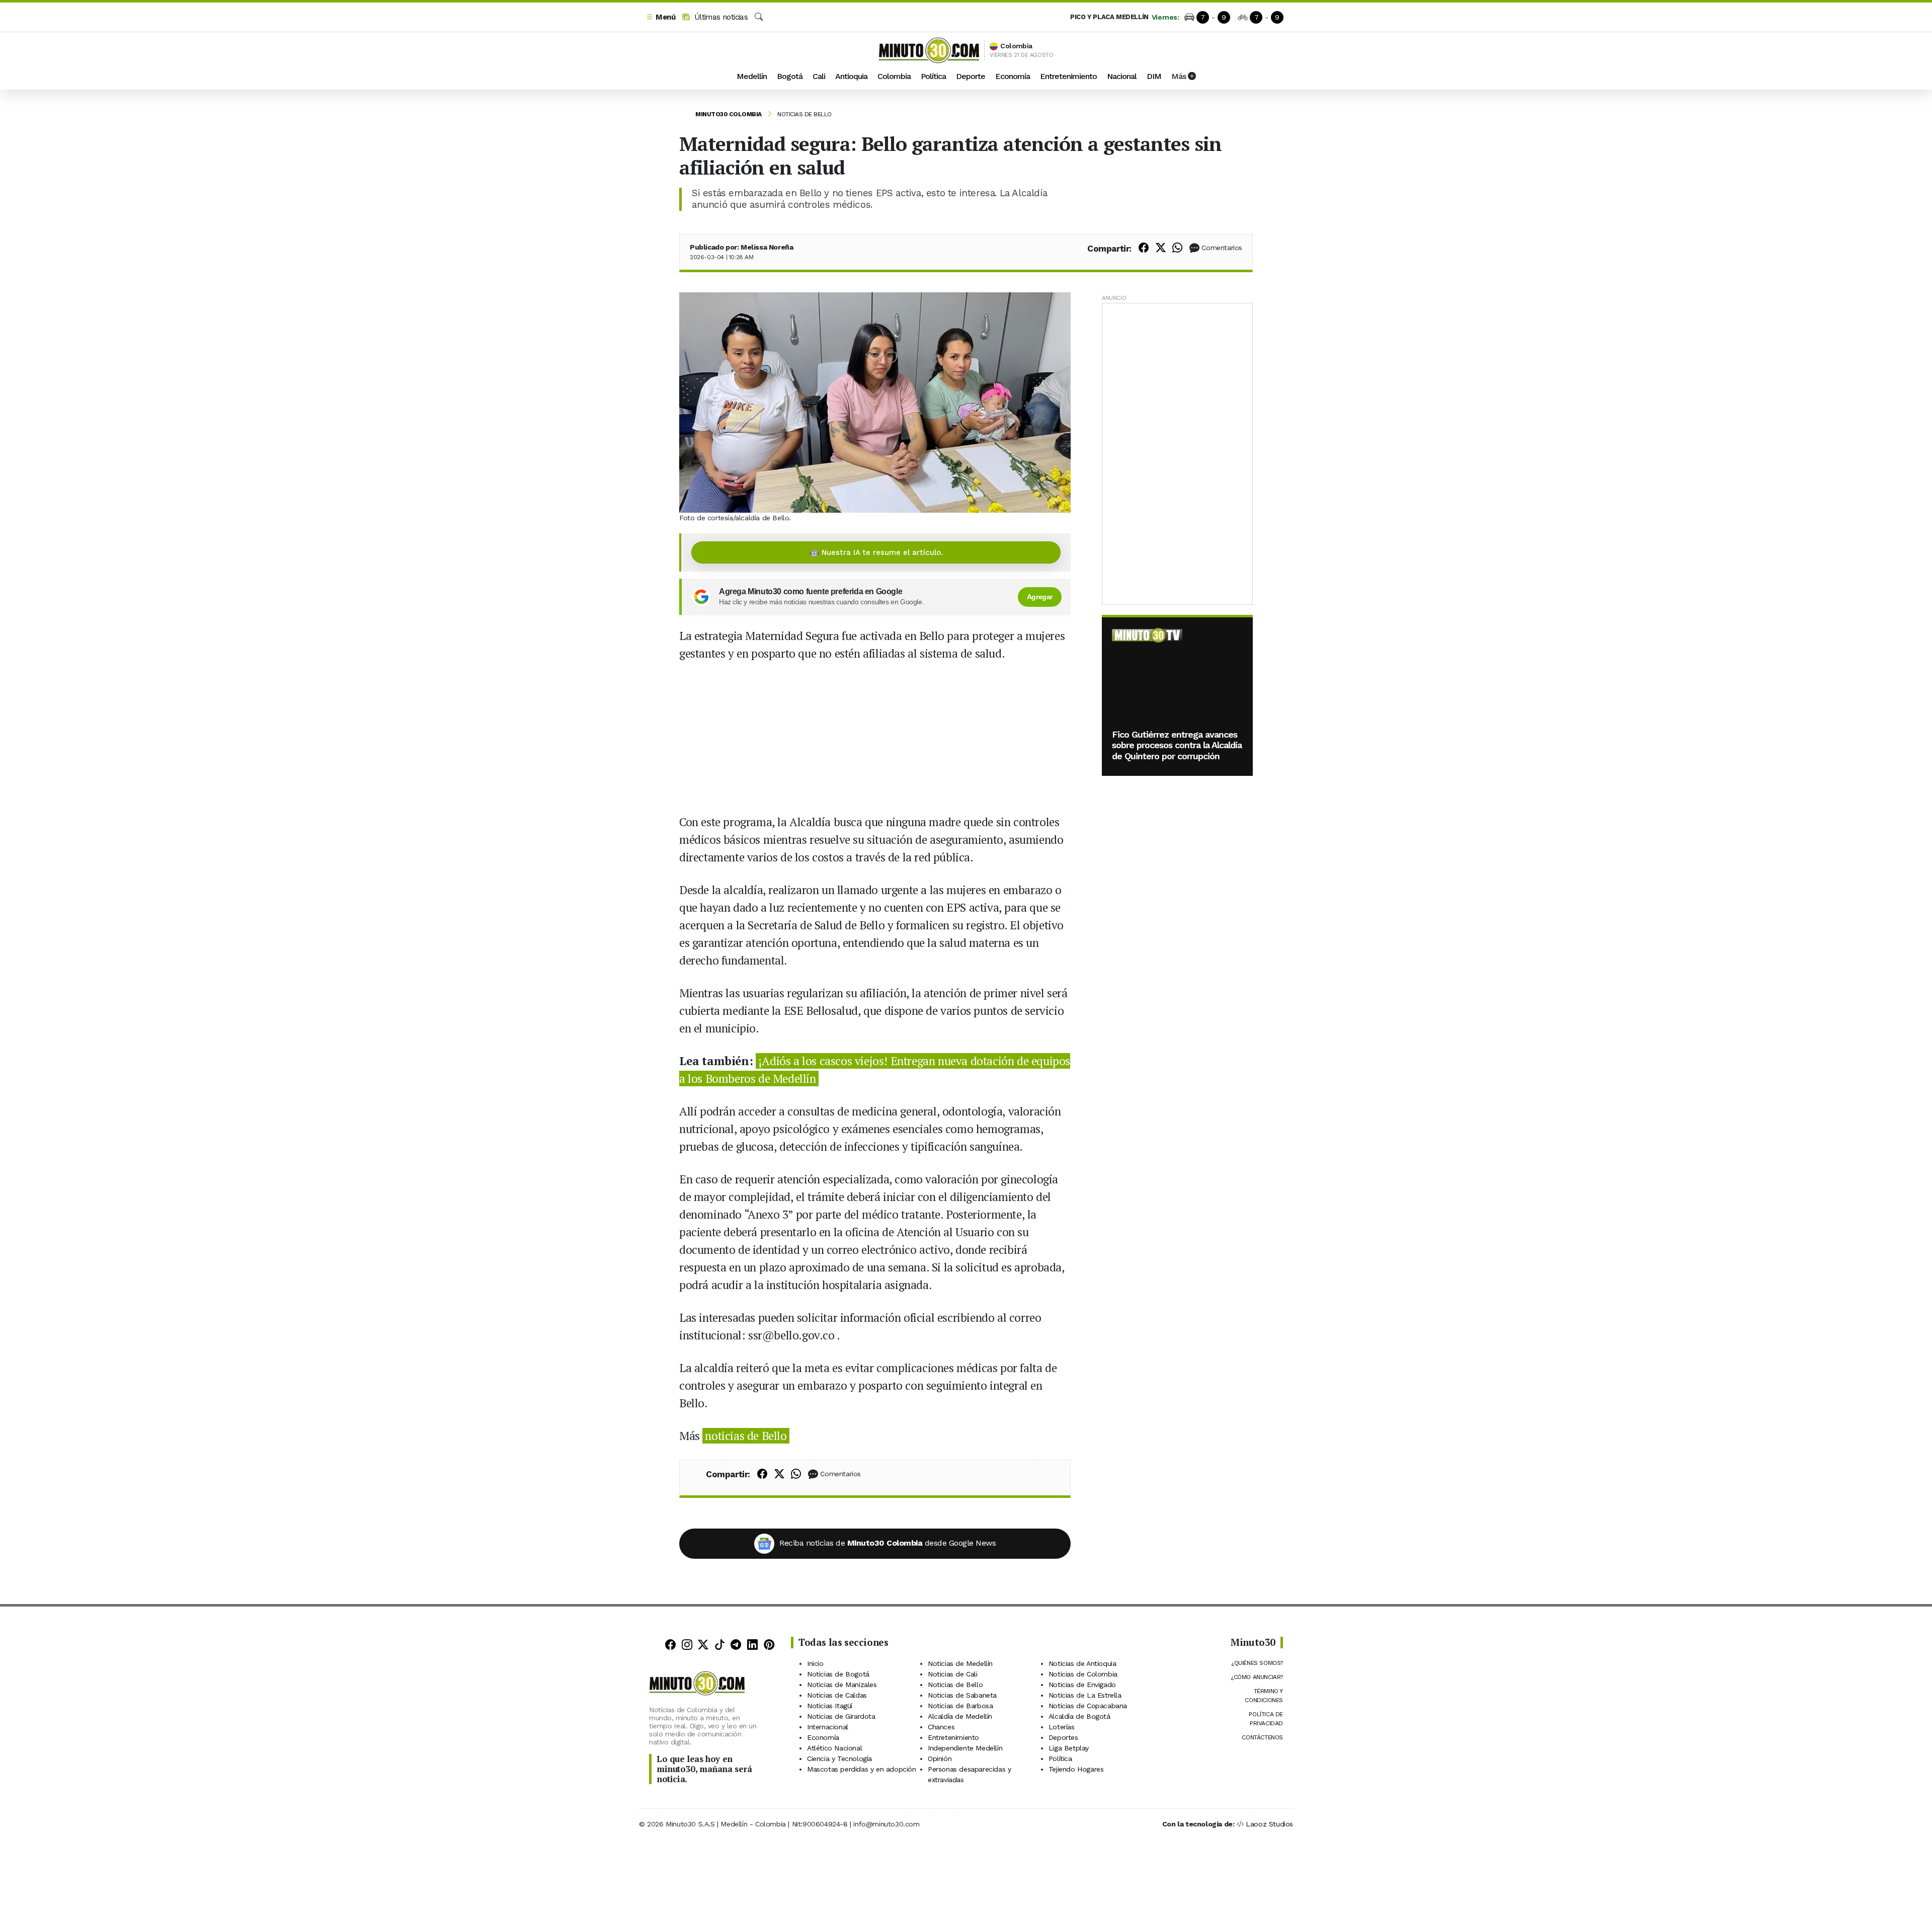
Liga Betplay (1069, 1748)
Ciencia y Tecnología (839, 1759)
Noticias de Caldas (837, 1695)
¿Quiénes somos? (1257, 1663)
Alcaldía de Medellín (960, 1716)
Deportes (1063, 1737)
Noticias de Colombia (1083, 1674)
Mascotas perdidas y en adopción (862, 1769)
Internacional (828, 1727)
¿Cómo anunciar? (1257, 1677)
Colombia (894, 76)
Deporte (971, 76)
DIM (1154, 76)
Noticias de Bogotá (838, 1674)
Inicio (815, 1663)
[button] (661, 17)
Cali (819, 76)
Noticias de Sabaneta (962, 1695)
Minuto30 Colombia (729, 114)
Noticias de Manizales (842, 1685)
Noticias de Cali (953, 1674)
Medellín (752, 76)
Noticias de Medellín (960, 1663)
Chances (941, 1727)
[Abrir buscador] (759, 17)
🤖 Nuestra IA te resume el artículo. (876, 552)
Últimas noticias (720, 17)
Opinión (940, 1759)
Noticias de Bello (804, 114)
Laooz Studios (1269, 1824)
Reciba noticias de (888, 1543)
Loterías (1062, 1727)
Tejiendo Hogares (1076, 1769)
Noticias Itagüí (830, 1706)
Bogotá (790, 76)
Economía (1013, 76)
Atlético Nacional (834, 1748)
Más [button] (1180, 76)
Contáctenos (1262, 1737)
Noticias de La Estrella (1085, 1695)
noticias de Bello (746, 1436)
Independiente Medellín (965, 1748)
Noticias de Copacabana (1088, 1706)
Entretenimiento (1068, 76)
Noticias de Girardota (841, 1716)
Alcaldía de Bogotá (1079, 1716)
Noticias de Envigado (1082, 1685)
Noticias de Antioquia (1082, 1663)
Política (933, 76)
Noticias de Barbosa (960, 1706)
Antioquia (851, 76)
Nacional (1122, 76)
